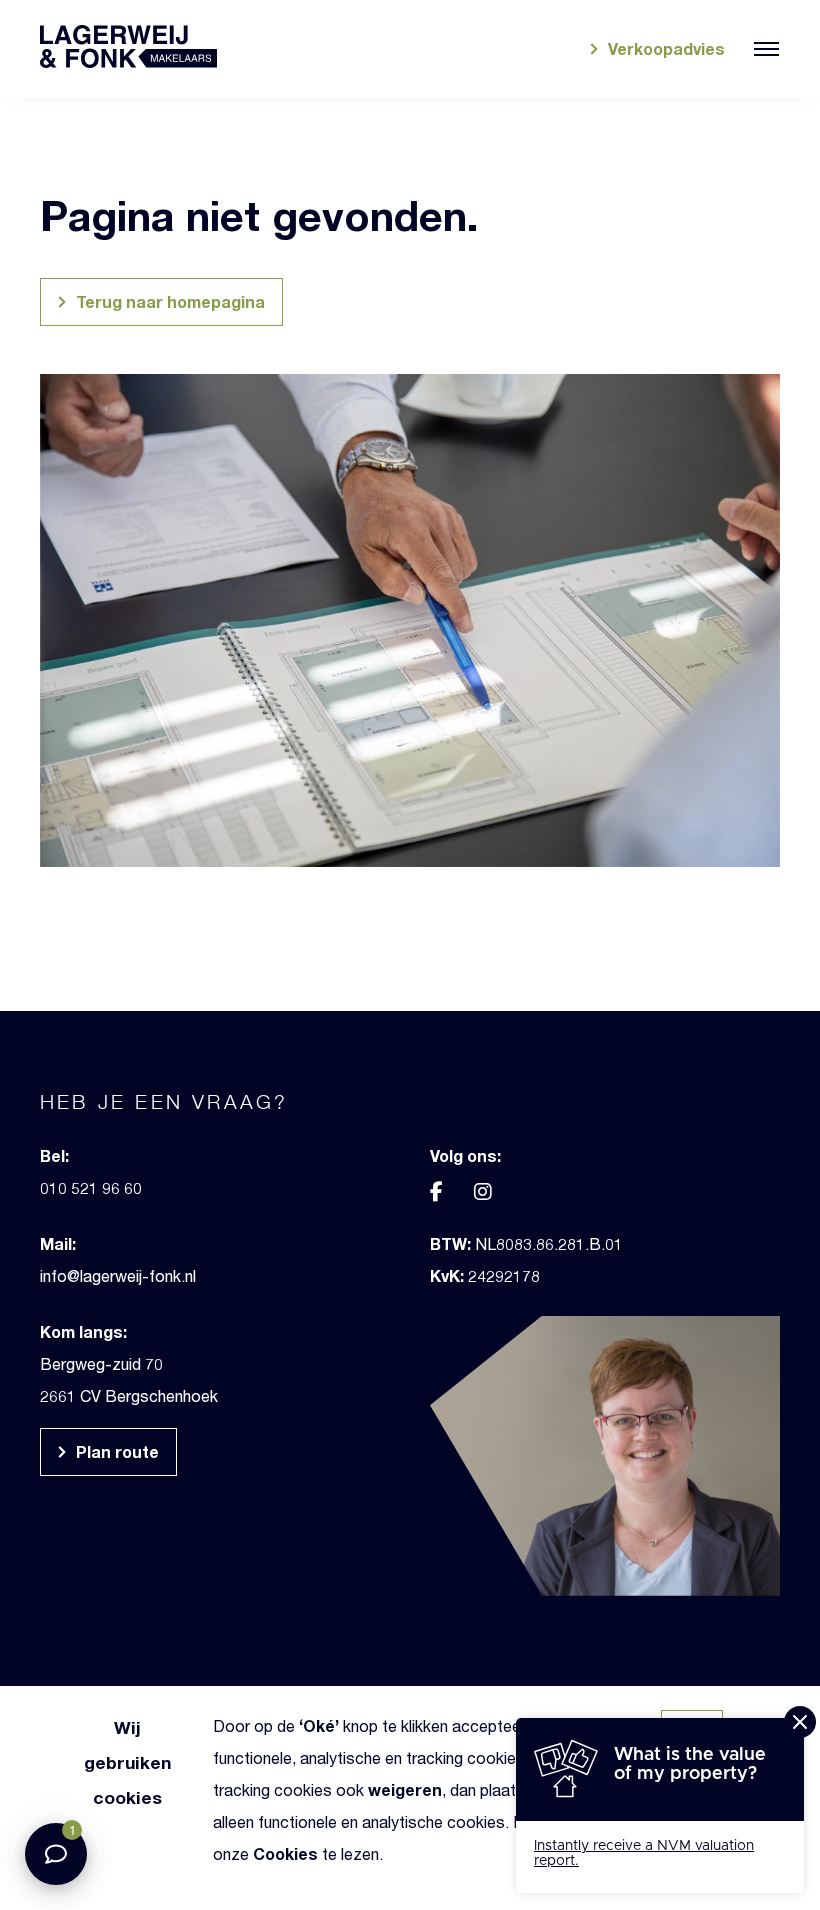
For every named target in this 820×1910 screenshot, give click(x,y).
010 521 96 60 (91, 1187)
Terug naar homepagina (168, 301)
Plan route (115, 1451)
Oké (319, 1725)
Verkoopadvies (664, 48)
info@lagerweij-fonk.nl (118, 1275)
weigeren (405, 1789)
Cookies (285, 1853)
